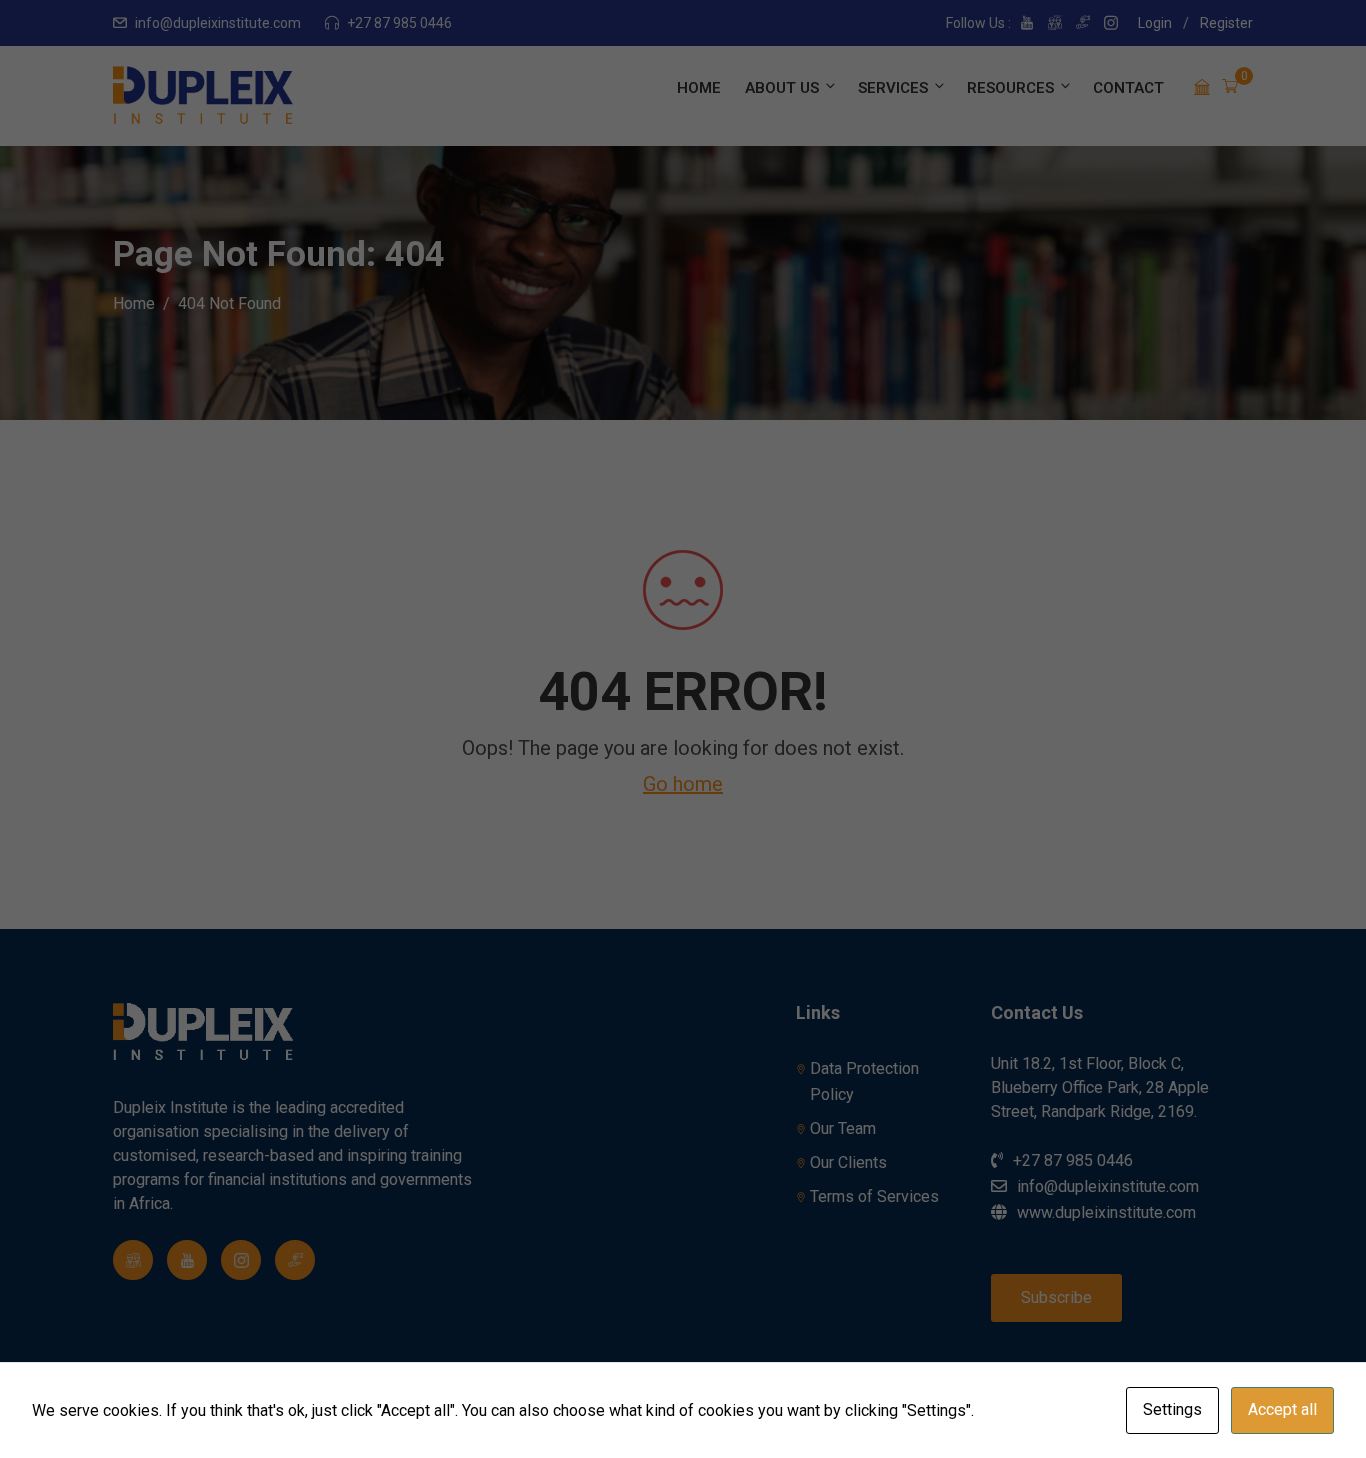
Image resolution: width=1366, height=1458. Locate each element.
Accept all (1282, 1409)
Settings (1172, 1409)
